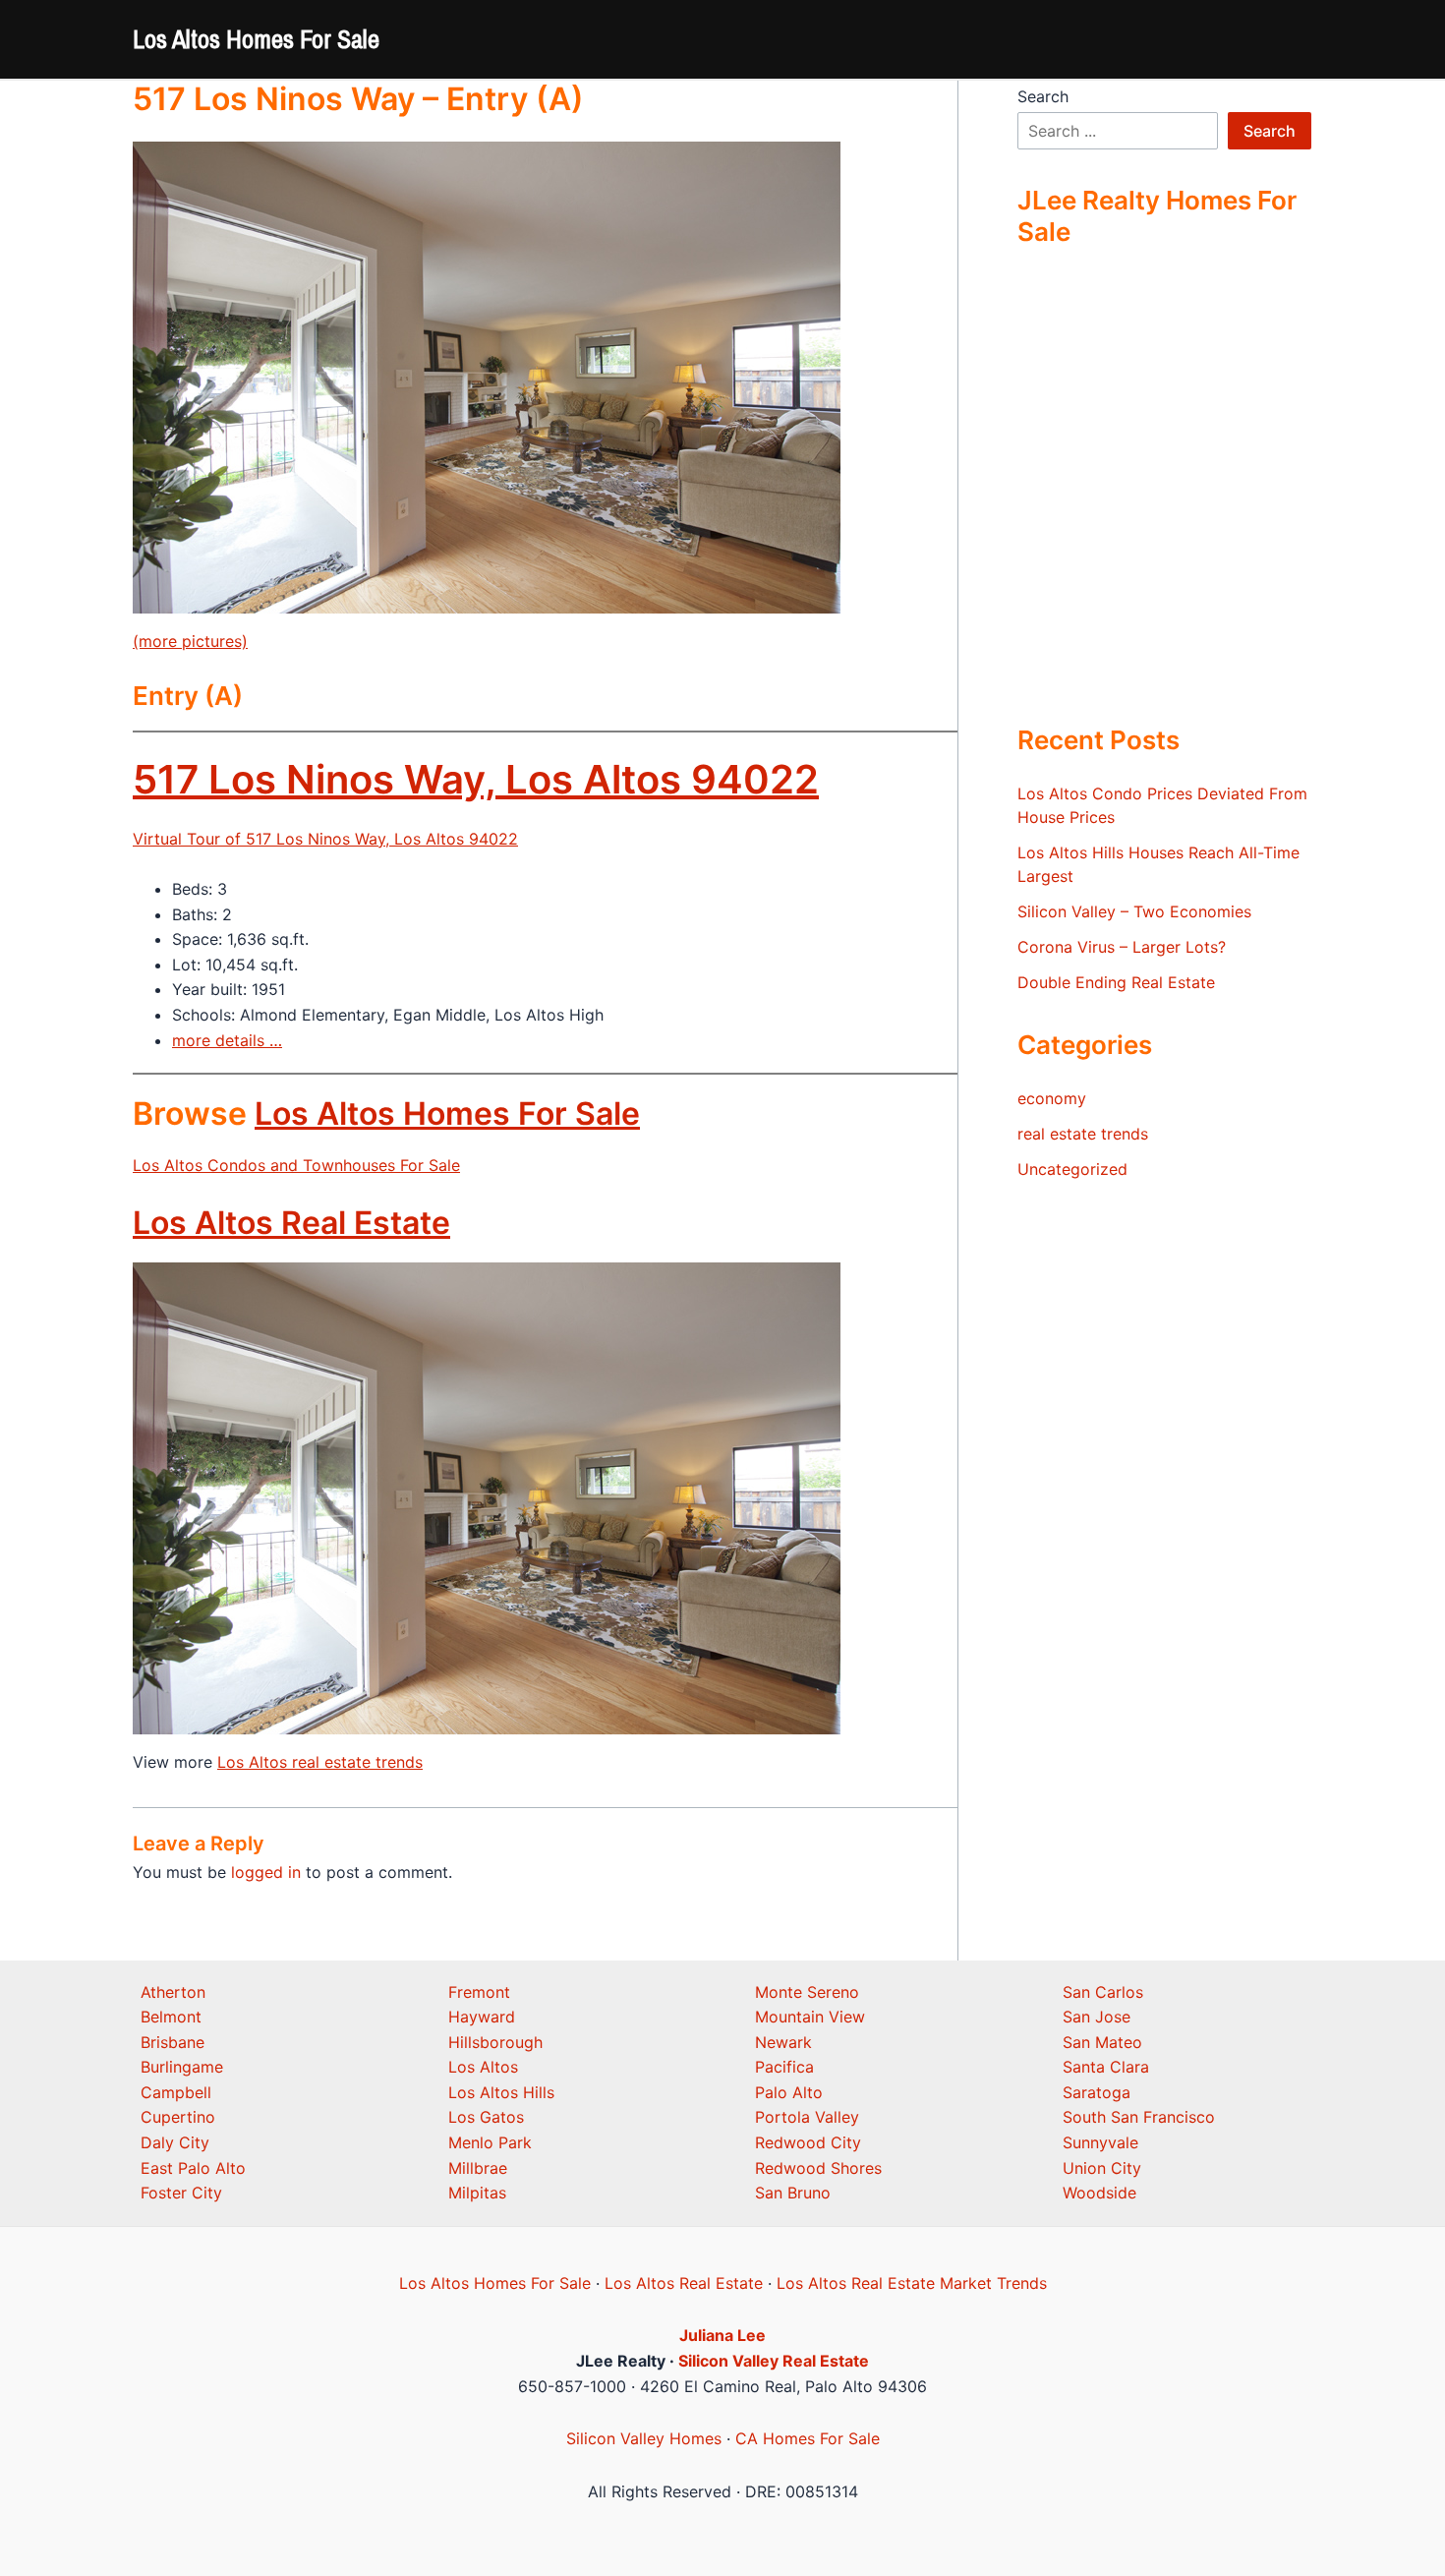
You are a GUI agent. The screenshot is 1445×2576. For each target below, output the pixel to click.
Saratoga (1097, 2092)
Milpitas (477, 2193)
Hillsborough (495, 2042)
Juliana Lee (722, 2335)
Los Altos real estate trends (320, 1762)
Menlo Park (490, 2142)
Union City (1102, 2168)
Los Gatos (486, 2117)
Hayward (482, 2017)
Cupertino (178, 2117)
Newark (783, 2042)
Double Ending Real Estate (1116, 982)
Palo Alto (789, 2092)
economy (1052, 1098)
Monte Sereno (807, 1992)
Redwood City (808, 2142)
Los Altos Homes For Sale (256, 39)
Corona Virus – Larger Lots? (1122, 947)
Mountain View (810, 2017)
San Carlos (1103, 1992)
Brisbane (173, 2042)
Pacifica (784, 2067)
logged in (266, 1872)
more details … (227, 1040)
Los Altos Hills (501, 2092)
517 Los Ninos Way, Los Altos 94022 (476, 779)
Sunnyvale (1100, 2142)
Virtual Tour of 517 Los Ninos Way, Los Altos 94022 (325, 839)
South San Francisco (1139, 2117)
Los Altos (483, 2067)
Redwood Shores (818, 2168)
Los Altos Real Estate (291, 1223)
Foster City (181, 2193)
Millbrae (478, 2168)
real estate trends (1083, 1134)
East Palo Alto (193, 2168)
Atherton (173, 1992)
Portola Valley (807, 2117)
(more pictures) (190, 641)
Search (1043, 96)
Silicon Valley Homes (644, 2438)
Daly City (175, 2142)
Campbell (176, 2092)
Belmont (171, 2017)
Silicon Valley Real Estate (774, 2361)
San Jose (1097, 2017)
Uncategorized (1072, 1169)
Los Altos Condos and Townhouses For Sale (296, 1165)
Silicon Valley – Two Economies (1134, 911)
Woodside (1099, 2193)
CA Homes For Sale (808, 2438)
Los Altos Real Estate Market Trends (912, 2283)
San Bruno (793, 2193)
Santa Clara (1106, 2067)
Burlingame (182, 2067)
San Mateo (1102, 2042)
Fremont (479, 1992)
